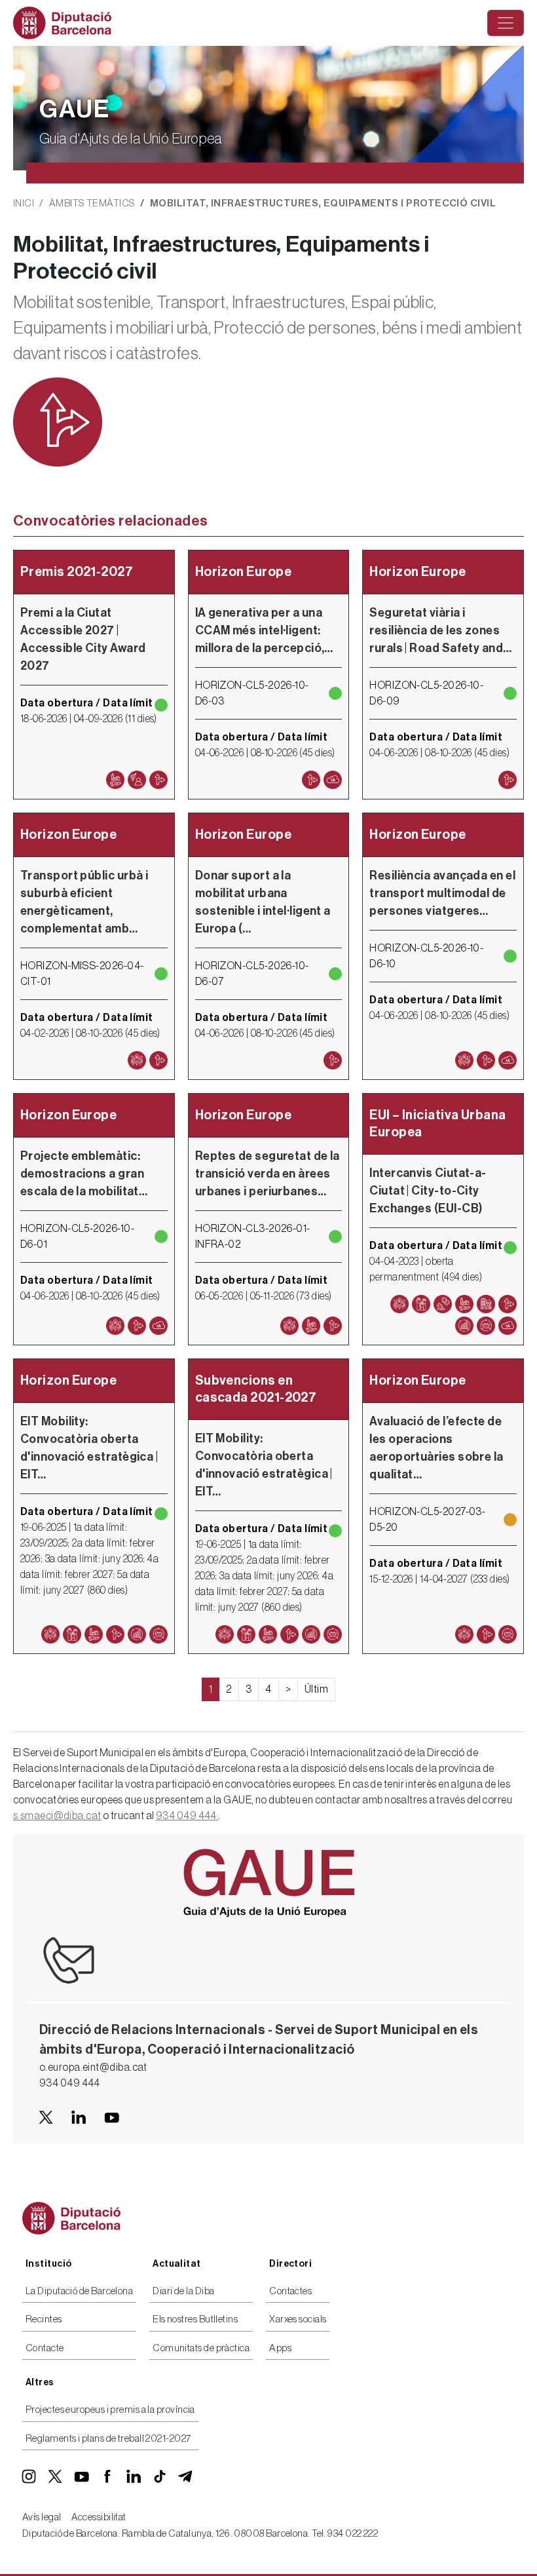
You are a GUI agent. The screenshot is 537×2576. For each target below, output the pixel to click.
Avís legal (42, 2517)
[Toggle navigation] (506, 23)
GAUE (75, 109)
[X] (46, 2117)
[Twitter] (55, 2476)
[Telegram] (186, 2476)
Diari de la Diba (183, 2291)
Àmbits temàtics (92, 203)
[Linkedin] (79, 2117)
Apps (280, 2348)
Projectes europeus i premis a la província (110, 2410)
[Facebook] (107, 2476)
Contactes (290, 2291)
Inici (24, 203)
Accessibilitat (99, 2517)
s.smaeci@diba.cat (57, 1816)
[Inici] (67, 23)
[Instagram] (29, 2476)
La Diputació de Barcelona (79, 2291)
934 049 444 (187, 1816)
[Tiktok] (160, 2476)
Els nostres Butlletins (195, 2319)
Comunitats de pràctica (201, 2348)
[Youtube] (111, 2117)
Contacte (45, 2348)
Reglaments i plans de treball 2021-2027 (108, 2439)
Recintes (44, 2319)
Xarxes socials (298, 2319)
